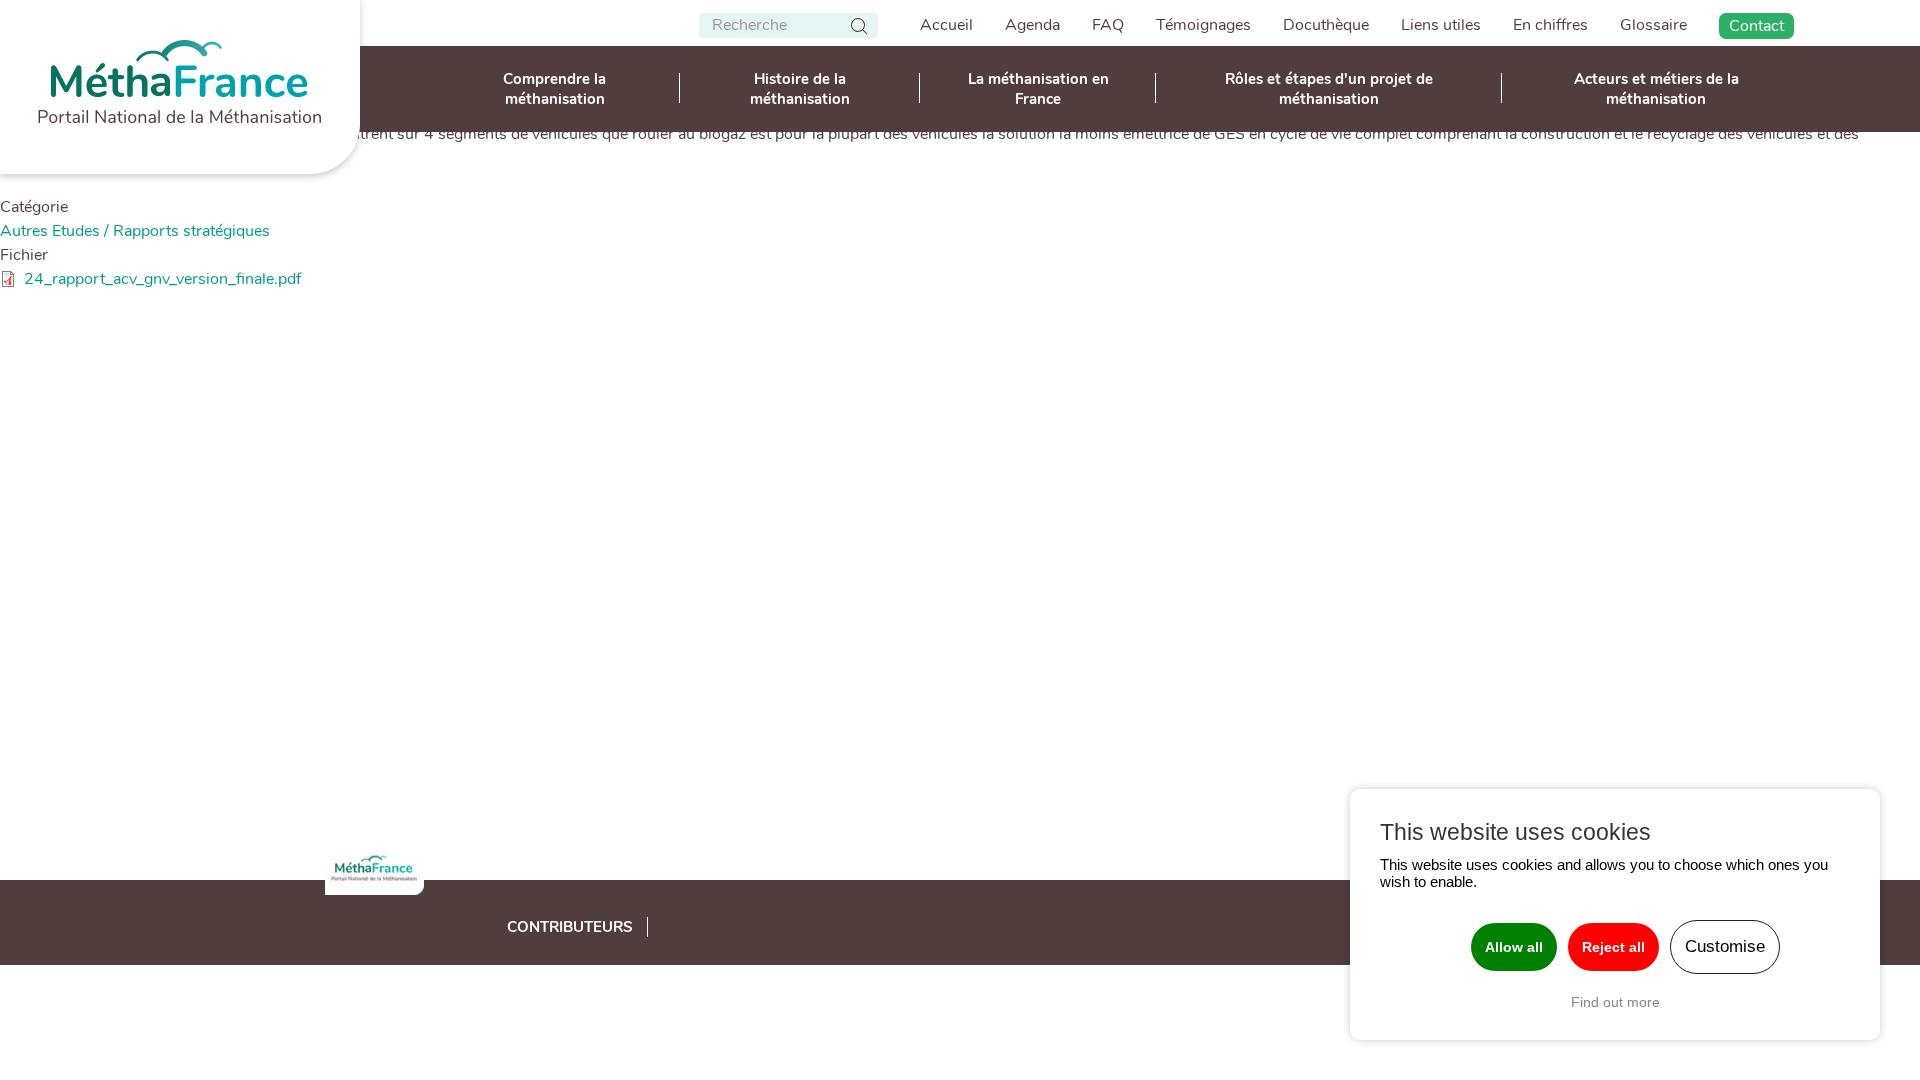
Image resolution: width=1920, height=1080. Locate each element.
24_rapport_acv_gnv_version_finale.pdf (162, 279)
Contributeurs (570, 927)
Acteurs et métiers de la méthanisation (1656, 89)
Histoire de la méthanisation (800, 89)
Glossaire (1653, 25)
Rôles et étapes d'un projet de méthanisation (1329, 89)
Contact (1756, 26)
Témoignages (1203, 25)
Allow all (1514, 947)
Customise (1725, 946)
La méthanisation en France (1038, 89)
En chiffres (1550, 25)
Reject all (1613, 947)
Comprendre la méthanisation (554, 89)
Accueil (946, 25)
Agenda (1032, 25)
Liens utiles (1441, 25)
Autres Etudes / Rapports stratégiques (135, 231)
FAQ (1108, 25)
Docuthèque (1326, 25)
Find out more (1615, 1002)
